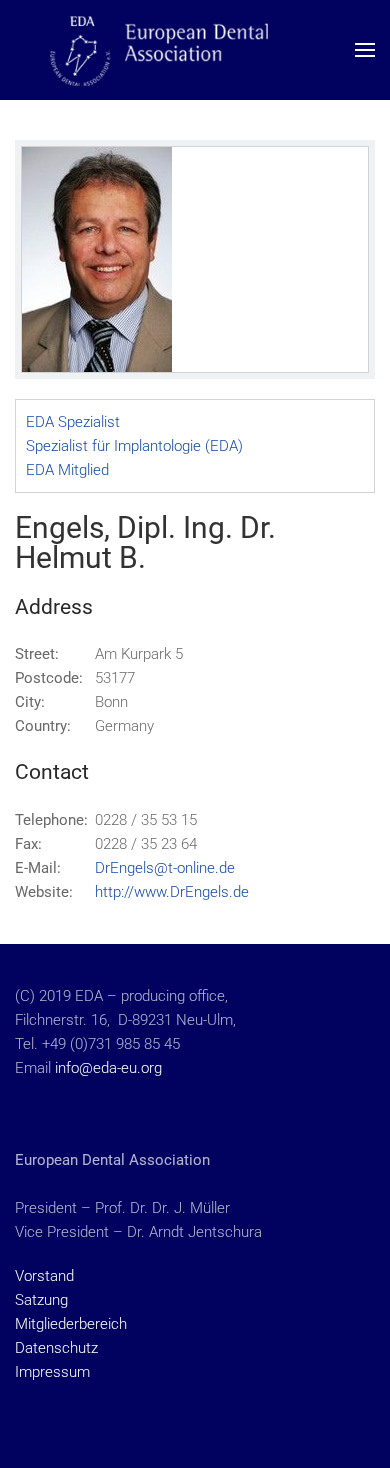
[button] (365, 50)
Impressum (52, 1372)
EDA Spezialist (73, 422)
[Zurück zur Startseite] (195, 50)
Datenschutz (56, 1348)
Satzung (41, 1300)
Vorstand (44, 1276)
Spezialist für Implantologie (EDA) (134, 446)
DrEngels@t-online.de (165, 868)
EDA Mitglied (67, 470)
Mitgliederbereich (71, 1324)
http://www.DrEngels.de (172, 892)
